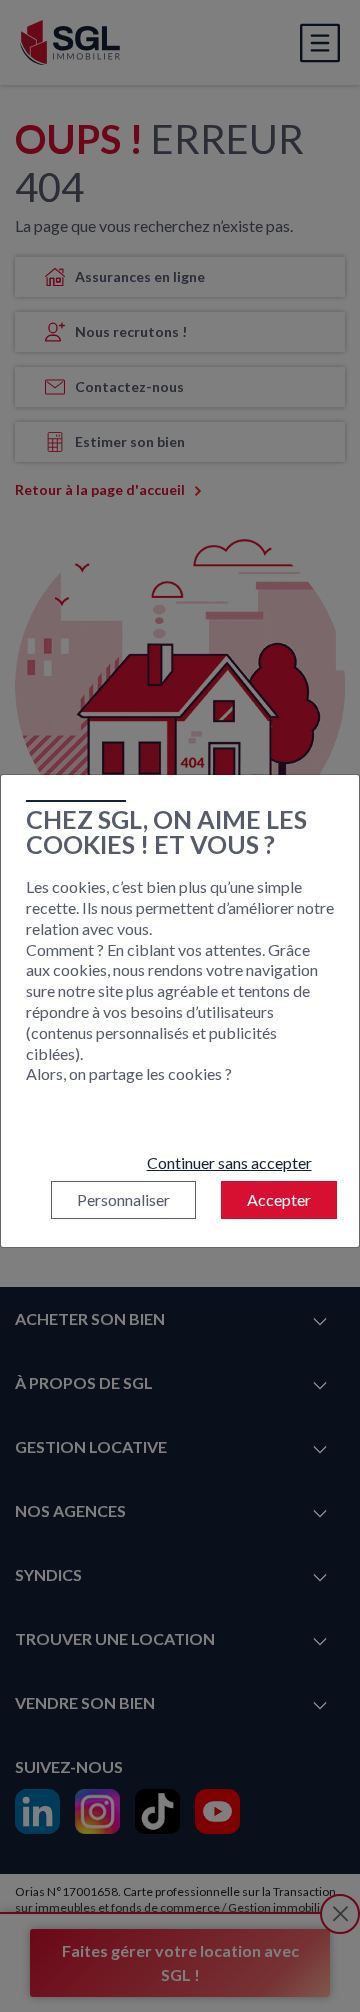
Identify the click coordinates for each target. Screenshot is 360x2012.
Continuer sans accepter (229, 1162)
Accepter (279, 1199)
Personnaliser (123, 1199)
